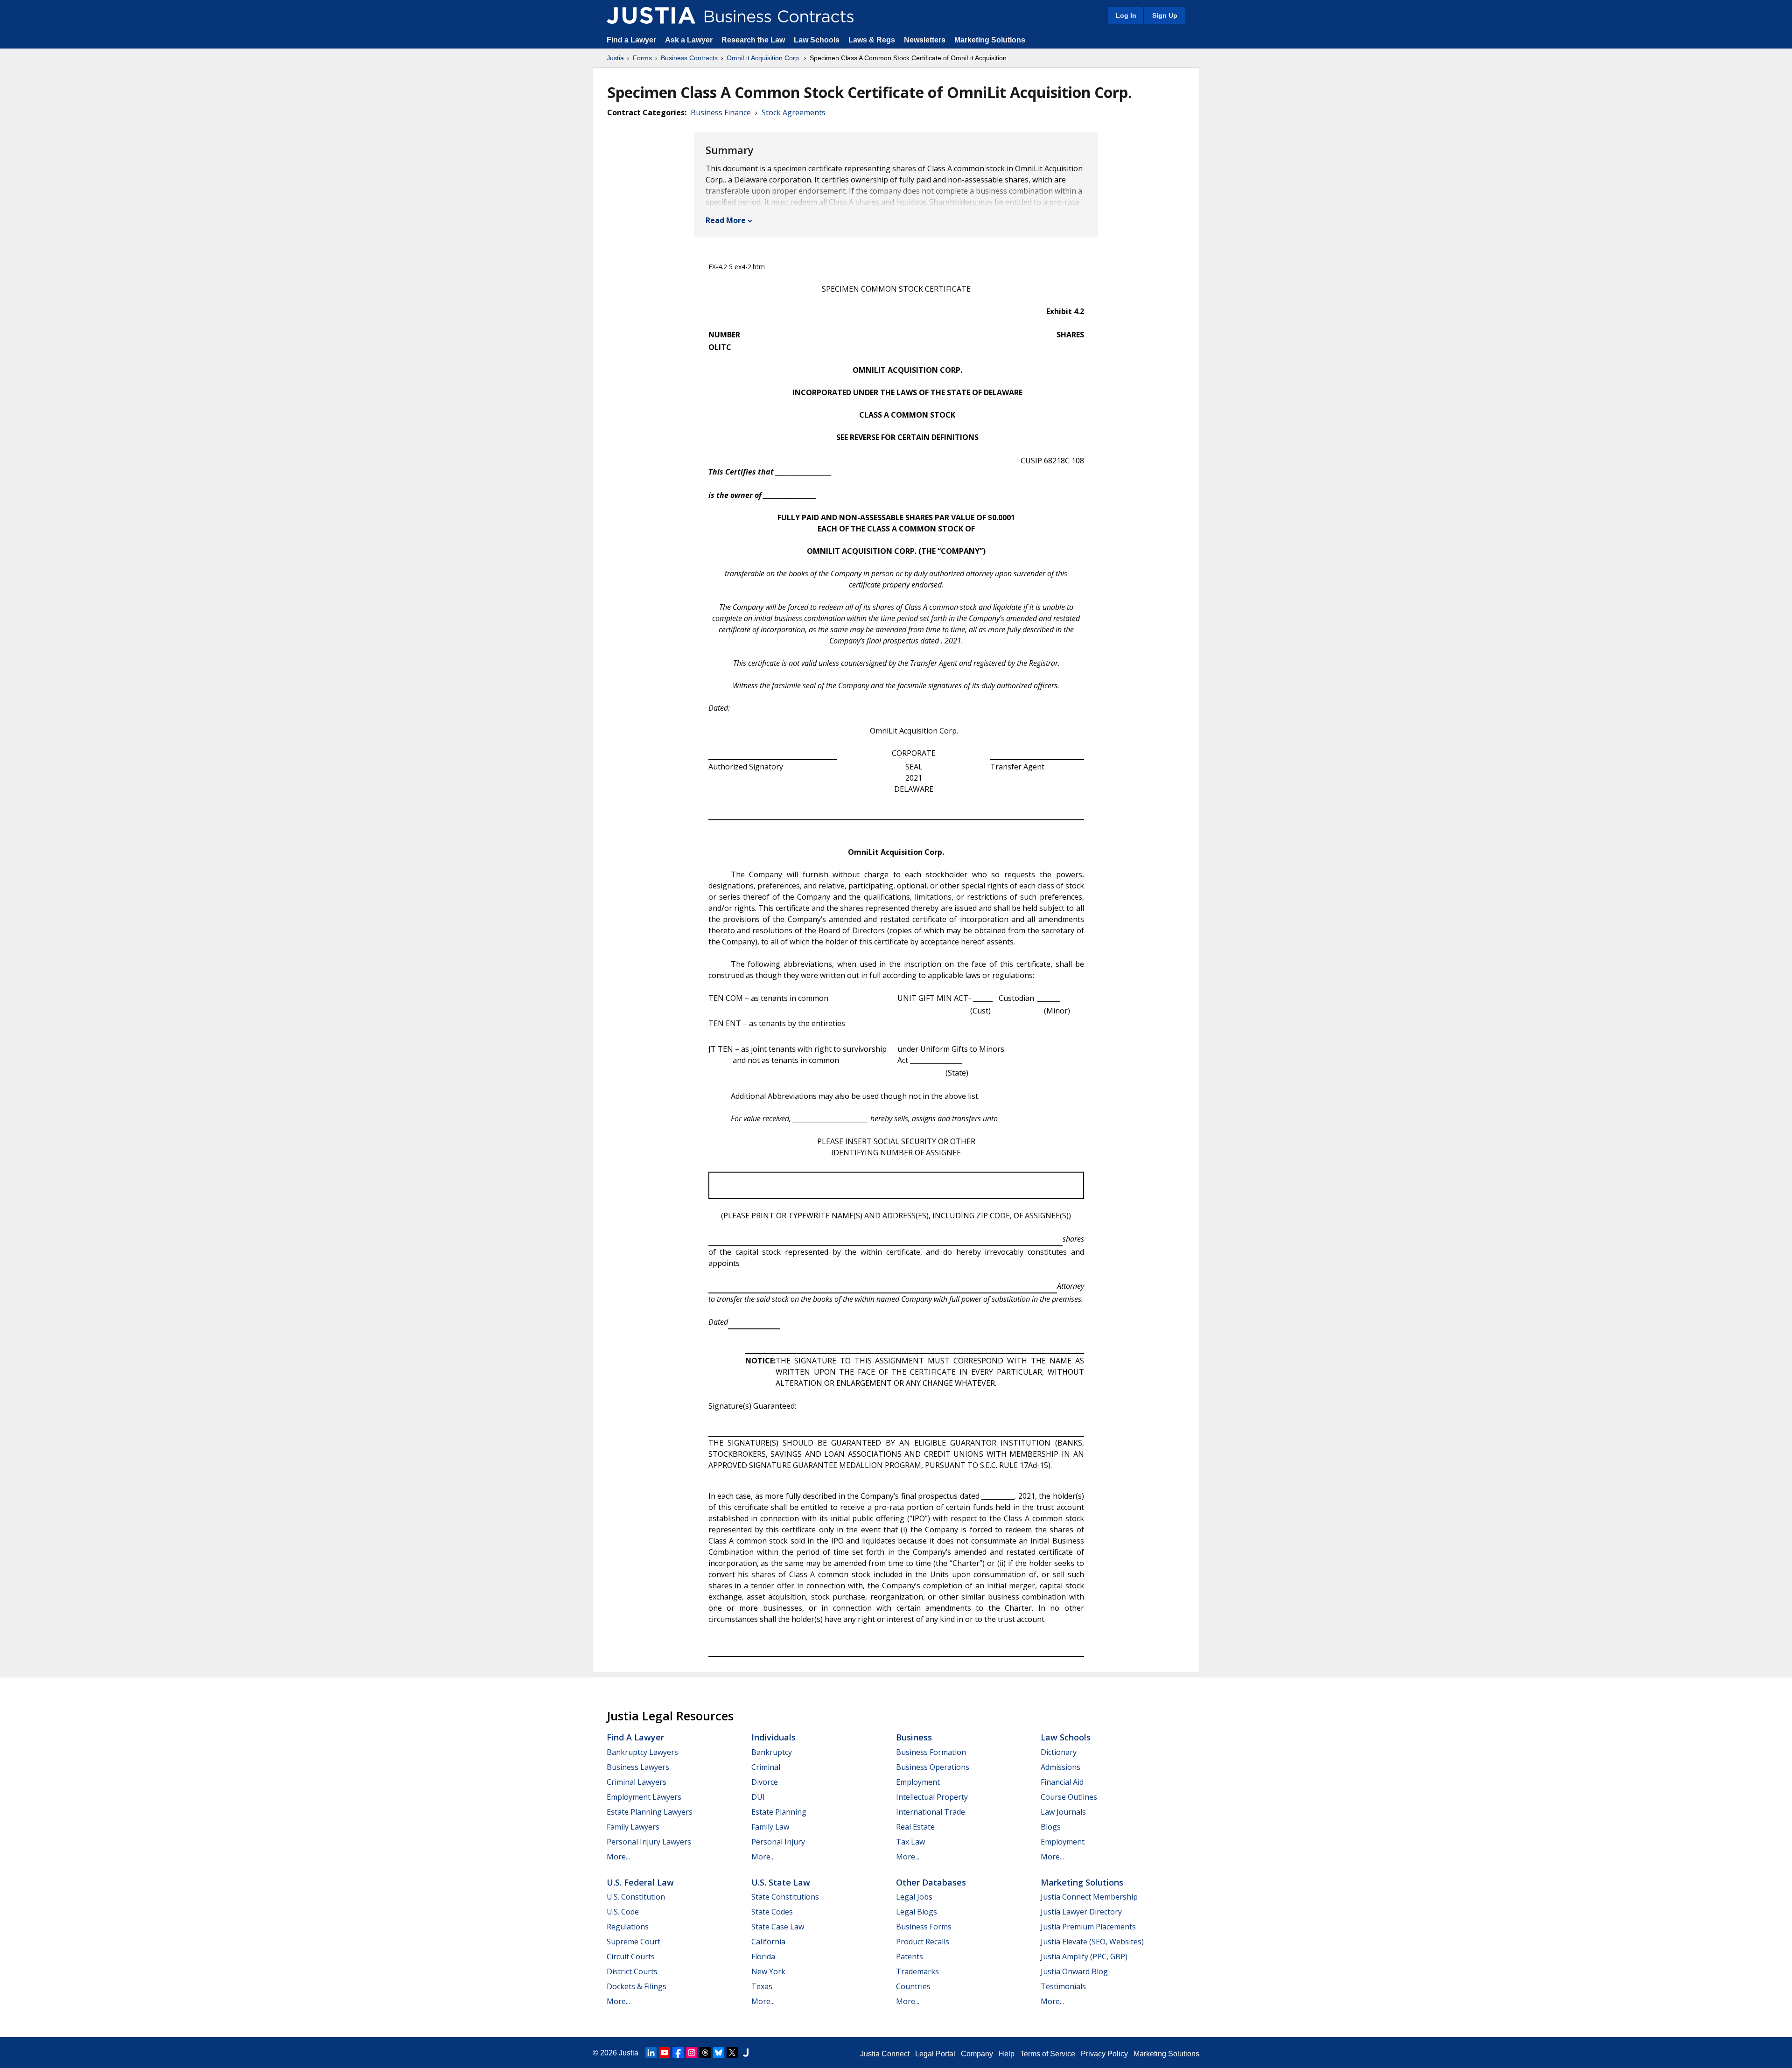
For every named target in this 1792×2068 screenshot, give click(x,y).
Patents (910, 1956)
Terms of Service (1048, 2054)
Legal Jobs (914, 1897)
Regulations (628, 1927)
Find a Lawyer (631, 40)
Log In (1126, 15)
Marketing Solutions (990, 40)
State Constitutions (785, 1897)
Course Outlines (1069, 1797)
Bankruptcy (772, 1752)
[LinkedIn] (651, 2053)
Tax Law (910, 1842)
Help (1007, 2054)
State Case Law (778, 1927)
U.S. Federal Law (640, 1882)
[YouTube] (665, 2053)
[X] (732, 2053)
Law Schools (817, 40)
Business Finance (721, 112)
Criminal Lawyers (637, 1782)
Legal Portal (935, 2054)
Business (914, 1737)
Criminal (766, 1767)
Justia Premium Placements (1088, 1927)
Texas (762, 1986)
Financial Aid (1062, 1782)
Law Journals (1063, 1812)
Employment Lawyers (644, 1797)
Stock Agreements (794, 112)
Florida (763, 1956)
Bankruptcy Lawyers (642, 1752)
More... (618, 1857)
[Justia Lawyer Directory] (746, 2053)
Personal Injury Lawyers (649, 1842)
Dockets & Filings (637, 1986)
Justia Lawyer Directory (1081, 1912)
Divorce (765, 1782)
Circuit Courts (631, 1956)
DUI (758, 1797)
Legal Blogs (917, 1912)
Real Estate (915, 1827)
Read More (726, 220)
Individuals (773, 1737)
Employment (918, 1782)
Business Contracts (689, 58)
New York (768, 1971)
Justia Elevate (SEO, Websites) (1092, 1942)
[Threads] (705, 2053)
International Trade (931, 1812)
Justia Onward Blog (1074, 1971)
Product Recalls (923, 1942)
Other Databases (931, 1882)
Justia (615, 58)
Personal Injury (778, 1842)
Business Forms (924, 1927)
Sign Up (1165, 15)
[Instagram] (692, 2053)
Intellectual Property (932, 1797)
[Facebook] (678, 2053)
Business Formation (931, 1752)
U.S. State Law (781, 1882)
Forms (642, 58)
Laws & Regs (872, 40)
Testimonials (1063, 1986)
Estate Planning (779, 1812)
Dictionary (1059, 1752)
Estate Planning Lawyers (650, 1812)
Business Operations (933, 1767)
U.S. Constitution (636, 1897)
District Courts (632, 1971)
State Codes (772, 1912)
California (768, 1942)
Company (977, 2054)
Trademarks (917, 1971)
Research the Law (753, 40)
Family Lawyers (633, 1827)
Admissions (1060, 1767)
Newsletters (925, 40)
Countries (913, 1986)
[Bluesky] (719, 2053)
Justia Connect (885, 2054)
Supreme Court (633, 1942)
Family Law (770, 1827)
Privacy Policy (1104, 2054)
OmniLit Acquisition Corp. (764, 58)
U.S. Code (623, 1912)
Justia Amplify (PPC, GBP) (1084, 1956)
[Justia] (651, 15)
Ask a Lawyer (690, 40)
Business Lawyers (638, 1767)
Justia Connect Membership (1089, 1897)
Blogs (1051, 1827)
